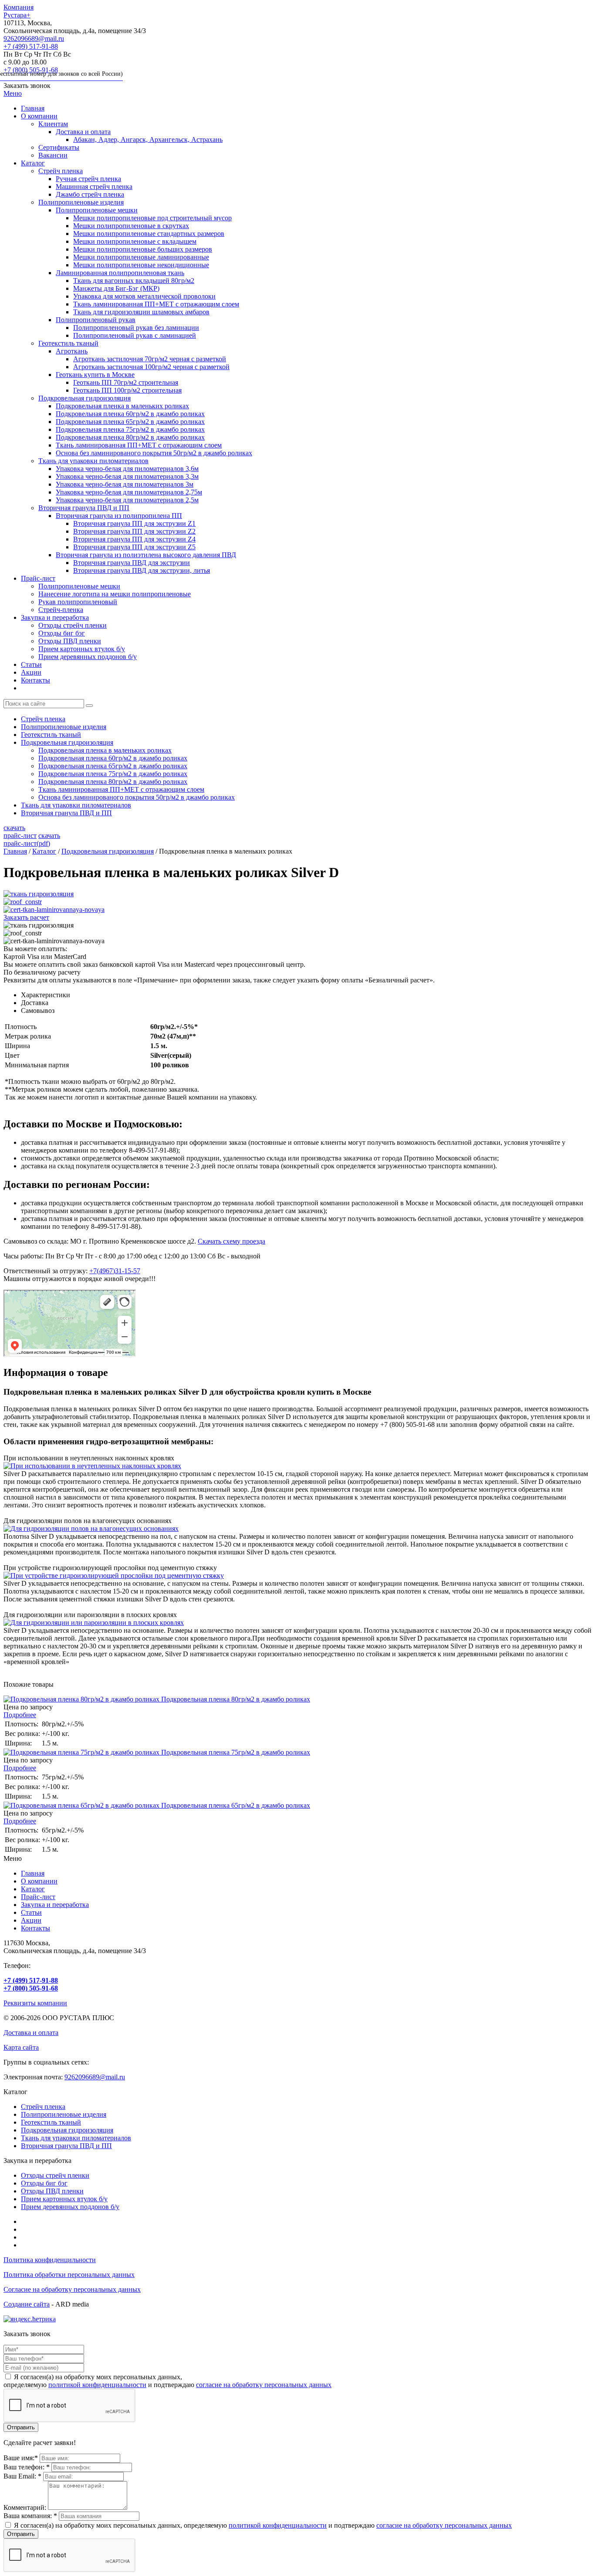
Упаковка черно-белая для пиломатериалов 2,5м (127, 500)
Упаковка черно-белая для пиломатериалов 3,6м (127, 469)
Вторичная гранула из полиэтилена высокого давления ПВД (146, 555)
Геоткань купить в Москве (95, 375)
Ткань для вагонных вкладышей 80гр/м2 (134, 281)
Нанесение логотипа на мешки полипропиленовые (115, 594)
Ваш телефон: (27, 2467)
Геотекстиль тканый (68, 343)
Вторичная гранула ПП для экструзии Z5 (134, 547)
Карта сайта (21, 2047)
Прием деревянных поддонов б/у (88, 657)
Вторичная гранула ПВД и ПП (84, 508)
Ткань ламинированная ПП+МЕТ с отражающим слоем (156, 304)
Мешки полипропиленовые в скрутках (131, 226)
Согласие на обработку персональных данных (72, 2289)
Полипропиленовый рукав (96, 320)
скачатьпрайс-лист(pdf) (32, 839)
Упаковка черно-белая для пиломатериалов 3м (125, 484)
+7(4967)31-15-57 (115, 1271)
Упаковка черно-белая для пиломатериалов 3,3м (127, 476)
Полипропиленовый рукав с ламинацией (135, 335)
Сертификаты (59, 147)
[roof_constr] (23, 902)
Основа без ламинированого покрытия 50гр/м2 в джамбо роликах (154, 453)
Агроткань (72, 351)
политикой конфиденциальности (97, 2385)
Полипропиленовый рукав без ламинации (136, 328)
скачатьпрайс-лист (20, 832)
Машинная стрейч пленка (94, 187)
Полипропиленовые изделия (81, 202)
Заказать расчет (26, 917)
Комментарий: (25, 2507)
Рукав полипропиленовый (78, 602)
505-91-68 (63, 72)
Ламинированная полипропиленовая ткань (120, 273)
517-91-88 (31, 46)
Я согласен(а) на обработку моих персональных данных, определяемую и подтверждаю (262, 2525)
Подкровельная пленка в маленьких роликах (122, 406)
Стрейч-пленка (61, 610)
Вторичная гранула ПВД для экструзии (132, 563)
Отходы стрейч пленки (73, 625)
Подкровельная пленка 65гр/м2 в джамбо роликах (130, 422)
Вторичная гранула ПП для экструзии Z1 (134, 523)
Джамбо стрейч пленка (90, 194)
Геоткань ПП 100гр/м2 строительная (127, 390)
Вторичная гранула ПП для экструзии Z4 (134, 539)
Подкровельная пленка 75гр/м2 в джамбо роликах (130, 429)
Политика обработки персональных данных (69, 2275)
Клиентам (53, 124)
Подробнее (20, 1715)
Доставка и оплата (83, 132)
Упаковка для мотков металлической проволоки (144, 296)
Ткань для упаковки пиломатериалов (93, 461)
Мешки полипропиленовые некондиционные (141, 265)
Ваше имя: (21, 2458)
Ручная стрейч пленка (88, 179)
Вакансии (53, 155)
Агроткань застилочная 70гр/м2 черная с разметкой (150, 359)
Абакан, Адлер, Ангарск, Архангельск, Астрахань (148, 140)
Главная (33, 108)
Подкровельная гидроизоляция (85, 398)
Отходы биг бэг (62, 633)
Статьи (31, 664)
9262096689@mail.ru (34, 39)
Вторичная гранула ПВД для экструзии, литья (142, 570)
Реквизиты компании (35, 2003)
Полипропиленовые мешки (97, 210)
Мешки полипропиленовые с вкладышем (135, 241)
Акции (31, 672)
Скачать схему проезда (232, 1241)
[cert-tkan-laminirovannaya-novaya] (54, 910)
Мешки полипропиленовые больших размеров (143, 249)
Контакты (35, 680)
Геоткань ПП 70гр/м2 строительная (126, 382)
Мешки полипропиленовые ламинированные (141, 257)
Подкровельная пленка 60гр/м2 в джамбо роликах (130, 414)
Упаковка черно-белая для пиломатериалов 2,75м (129, 492)
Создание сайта (27, 2304)
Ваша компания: (30, 2516)
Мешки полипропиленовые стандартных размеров (149, 234)
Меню (13, 93)
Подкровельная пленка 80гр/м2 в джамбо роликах (130, 437)
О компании (39, 116)
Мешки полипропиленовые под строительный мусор (152, 218)
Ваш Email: (22, 2476)
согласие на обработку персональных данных (264, 2385)
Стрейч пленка (61, 171)
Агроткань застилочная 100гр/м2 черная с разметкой (151, 367)
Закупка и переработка (55, 617)
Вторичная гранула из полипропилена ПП (119, 516)
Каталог (33, 163)
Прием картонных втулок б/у (82, 649)
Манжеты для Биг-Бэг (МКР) (116, 288)
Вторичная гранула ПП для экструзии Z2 (134, 531)
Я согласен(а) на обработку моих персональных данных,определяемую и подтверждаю (167, 2381)
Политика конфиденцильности (50, 2260)
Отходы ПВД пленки (70, 641)
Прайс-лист (38, 578)
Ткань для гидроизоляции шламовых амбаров (141, 312)
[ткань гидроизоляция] (39, 894)
